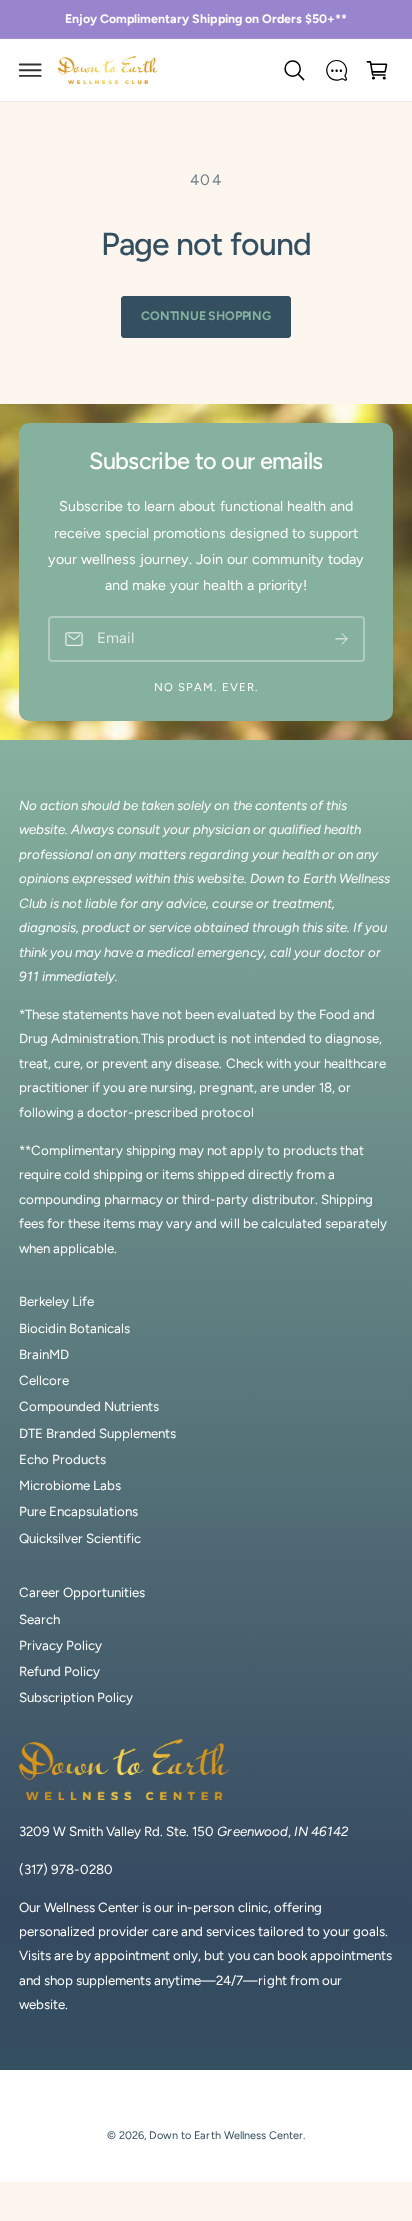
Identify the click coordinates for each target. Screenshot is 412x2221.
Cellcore (44, 1380)
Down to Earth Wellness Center (225, 2135)
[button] (31, 70)
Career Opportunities (82, 1592)
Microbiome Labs (70, 1485)
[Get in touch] (336, 70)
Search (39, 1619)
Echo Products (62, 1459)
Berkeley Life (56, 1301)
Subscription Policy (76, 1697)
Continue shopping (206, 315)
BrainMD (44, 1354)
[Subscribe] (342, 639)
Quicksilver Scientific (80, 1538)
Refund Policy (59, 1671)
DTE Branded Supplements (97, 1433)
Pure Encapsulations (78, 1511)
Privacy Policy (60, 1645)
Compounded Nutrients (89, 1406)
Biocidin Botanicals (74, 1328)
